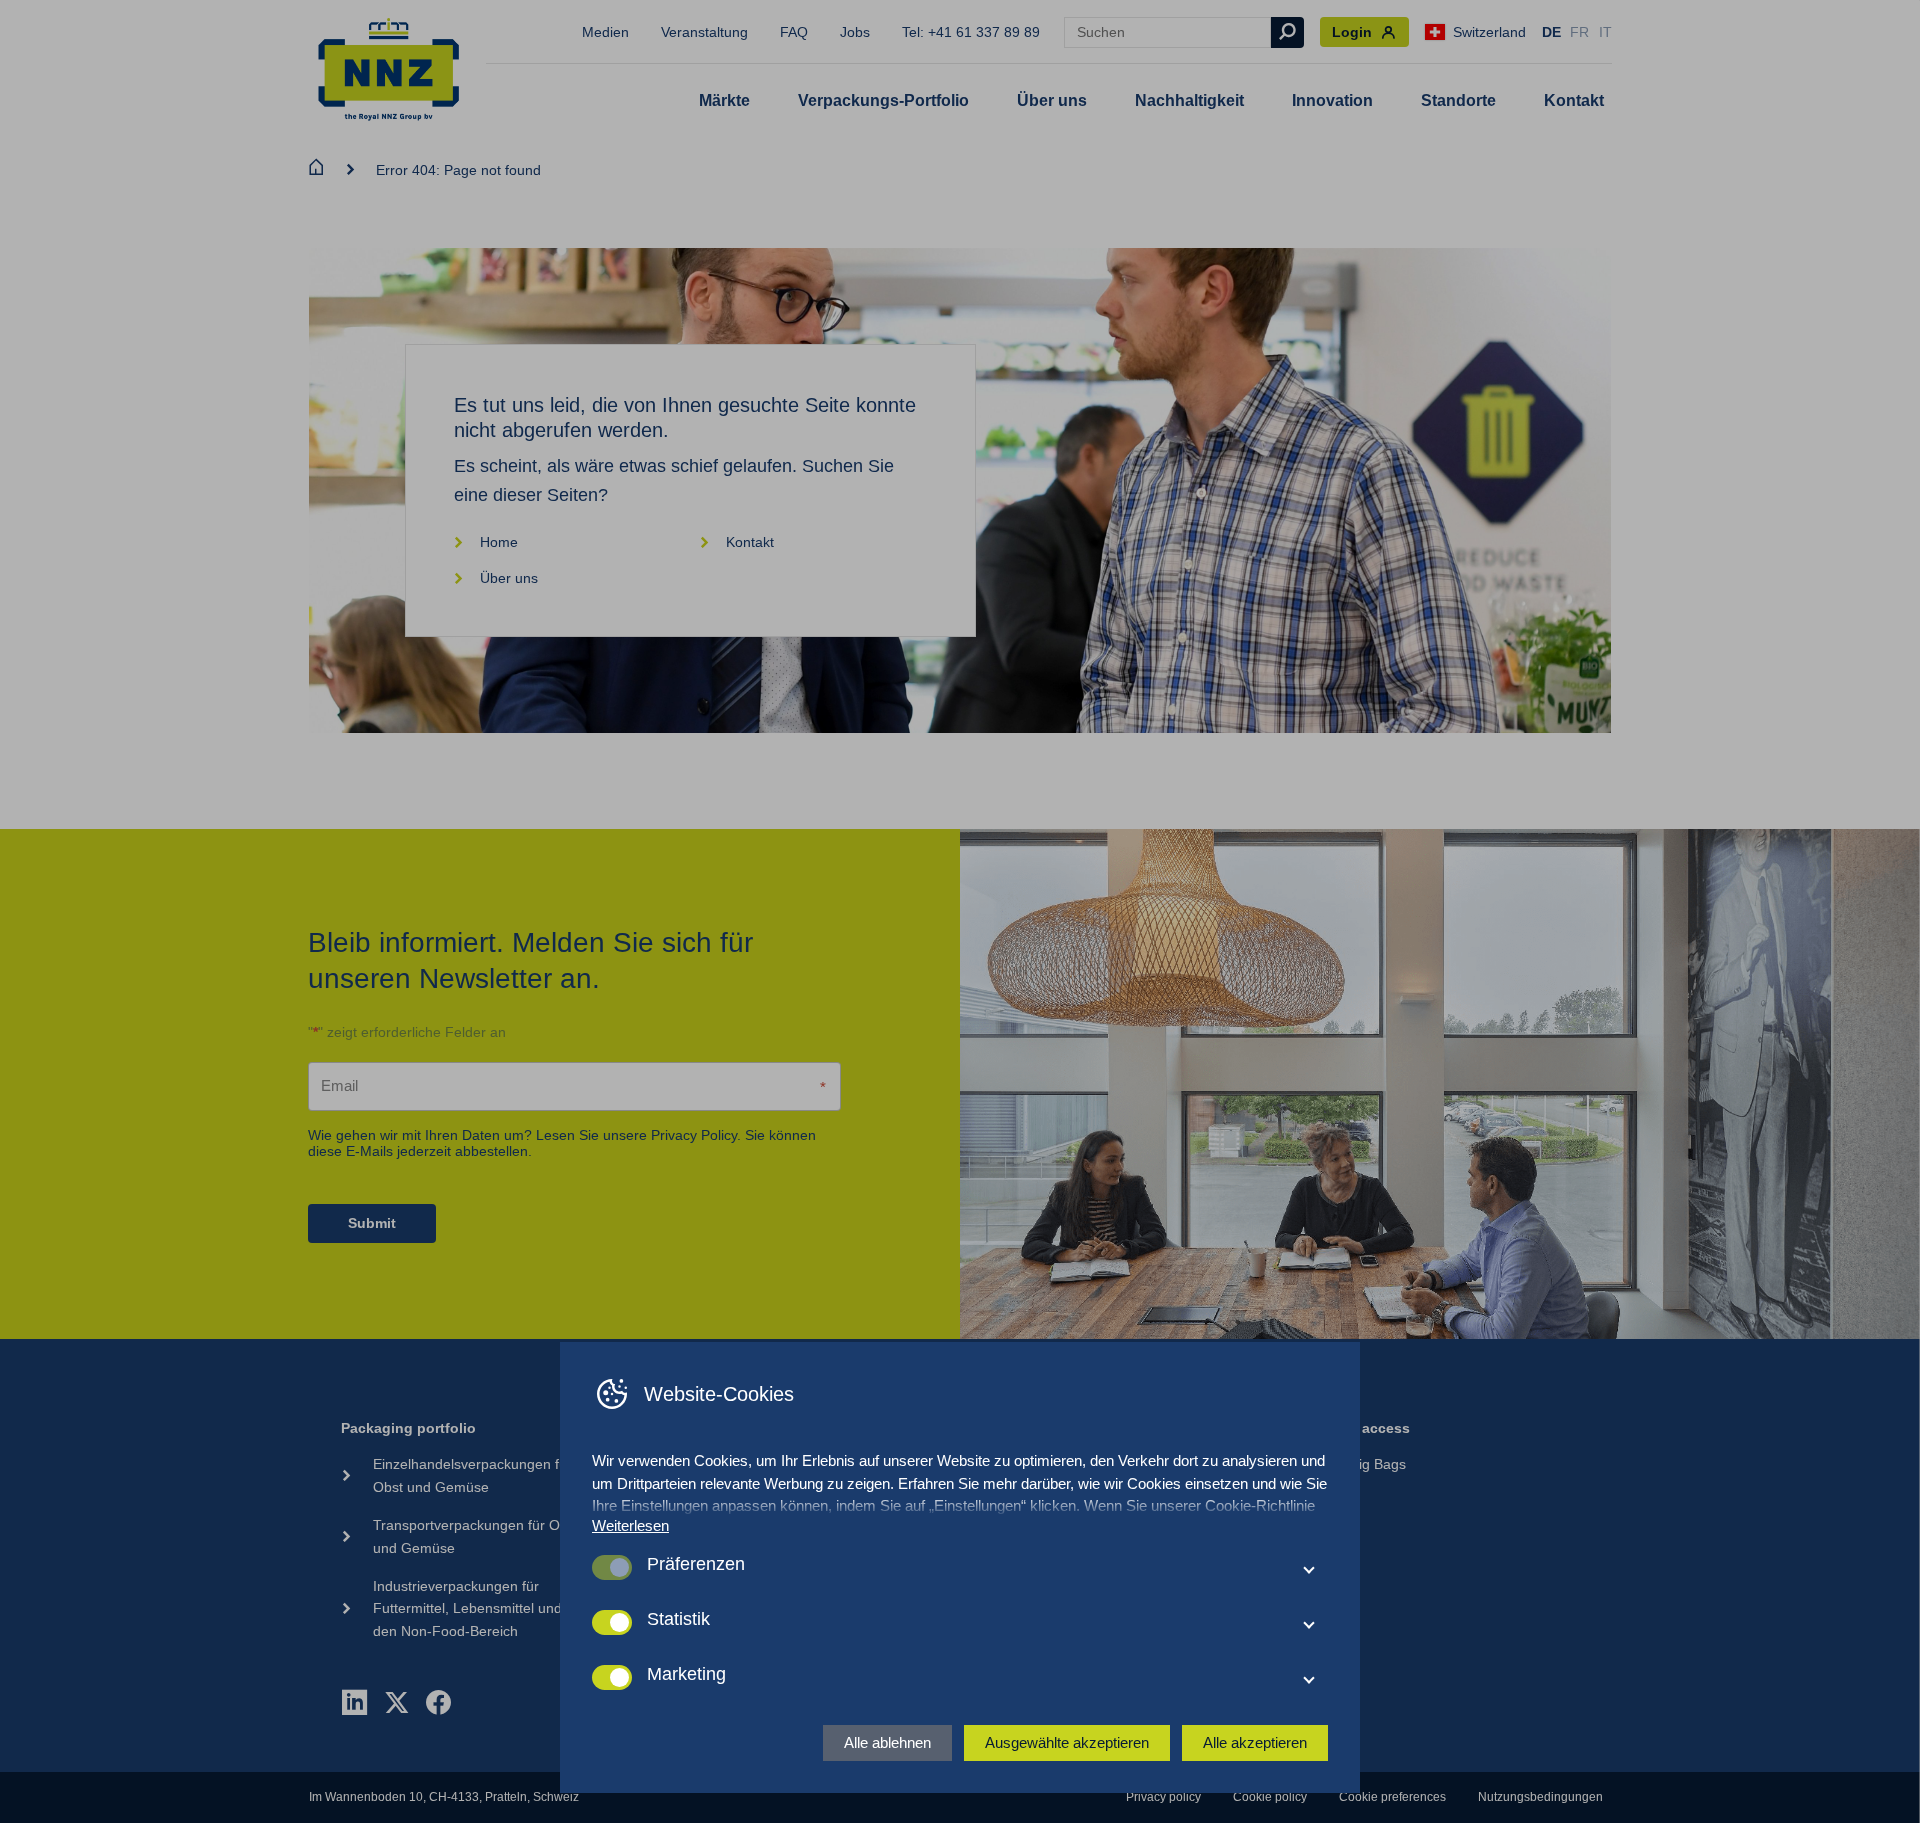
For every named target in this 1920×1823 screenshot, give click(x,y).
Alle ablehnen (887, 1742)
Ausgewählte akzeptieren (1067, 1742)
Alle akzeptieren (1255, 1742)
